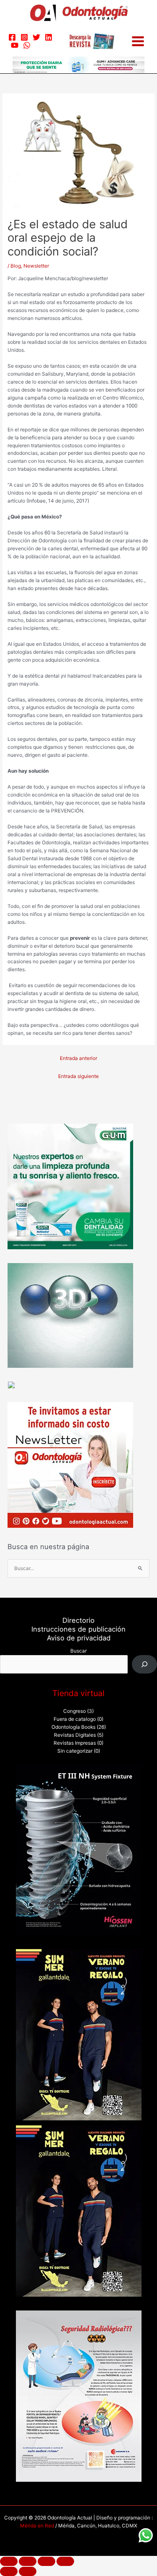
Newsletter (36, 266)
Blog (16, 266)
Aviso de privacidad (79, 1638)
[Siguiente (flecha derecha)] (28, 2571)
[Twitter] (36, 37)
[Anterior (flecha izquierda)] (9, 2571)
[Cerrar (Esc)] (65, 2561)
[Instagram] (24, 37)
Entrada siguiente (78, 1076)
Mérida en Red (37, 2526)
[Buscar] (144, 1664)
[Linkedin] (49, 37)
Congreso (75, 1711)
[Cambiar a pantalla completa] (28, 2561)
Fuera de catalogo (75, 1719)
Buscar (78, 1651)
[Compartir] (46, 2561)
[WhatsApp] (27, 45)
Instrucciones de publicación (78, 1629)
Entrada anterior (78, 1058)
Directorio (78, 1620)
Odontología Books (73, 1727)
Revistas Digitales (75, 1735)
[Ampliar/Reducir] (9, 2561)
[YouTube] (15, 45)
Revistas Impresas (75, 1743)
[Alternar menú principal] (138, 41)
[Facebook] (12, 37)
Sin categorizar (75, 1751)
